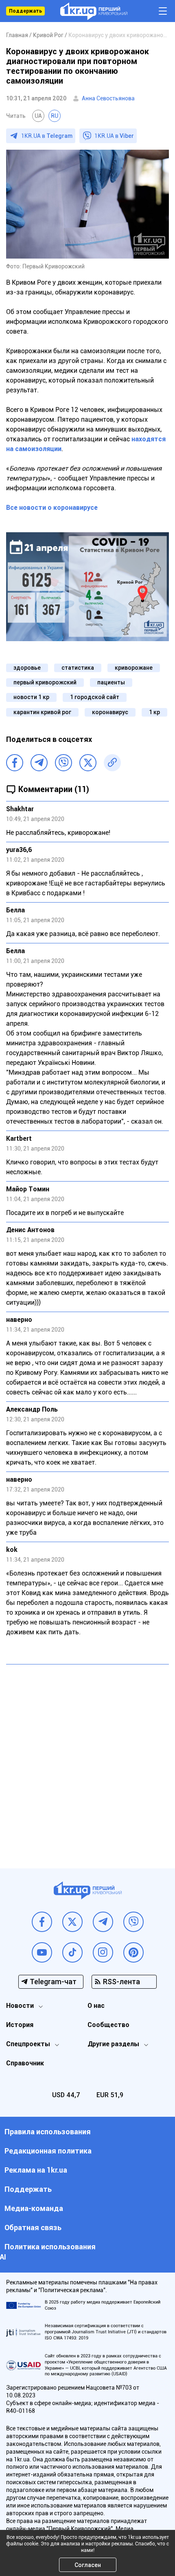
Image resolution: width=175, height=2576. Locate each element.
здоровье (27, 668)
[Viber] (63, 763)
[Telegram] (39, 763)
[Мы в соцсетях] (42, 1922)
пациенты (111, 682)
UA (38, 116)
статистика (78, 668)
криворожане (134, 668)
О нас (96, 2006)
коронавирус (110, 712)
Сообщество (108, 2025)
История (20, 2025)
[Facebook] (15, 763)
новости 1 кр (31, 697)
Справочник (25, 2063)
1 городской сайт (95, 697)
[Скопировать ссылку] (112, 763)
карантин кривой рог (42, 712)
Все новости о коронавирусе (52, 508)
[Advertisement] (87, 1760)
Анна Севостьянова (108, 98)
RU (55, 116)
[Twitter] (88, 763)
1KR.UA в (47, 136)
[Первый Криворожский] (94, 11)
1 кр (154, 712)
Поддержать (25, 11)
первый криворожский (45, 682)
